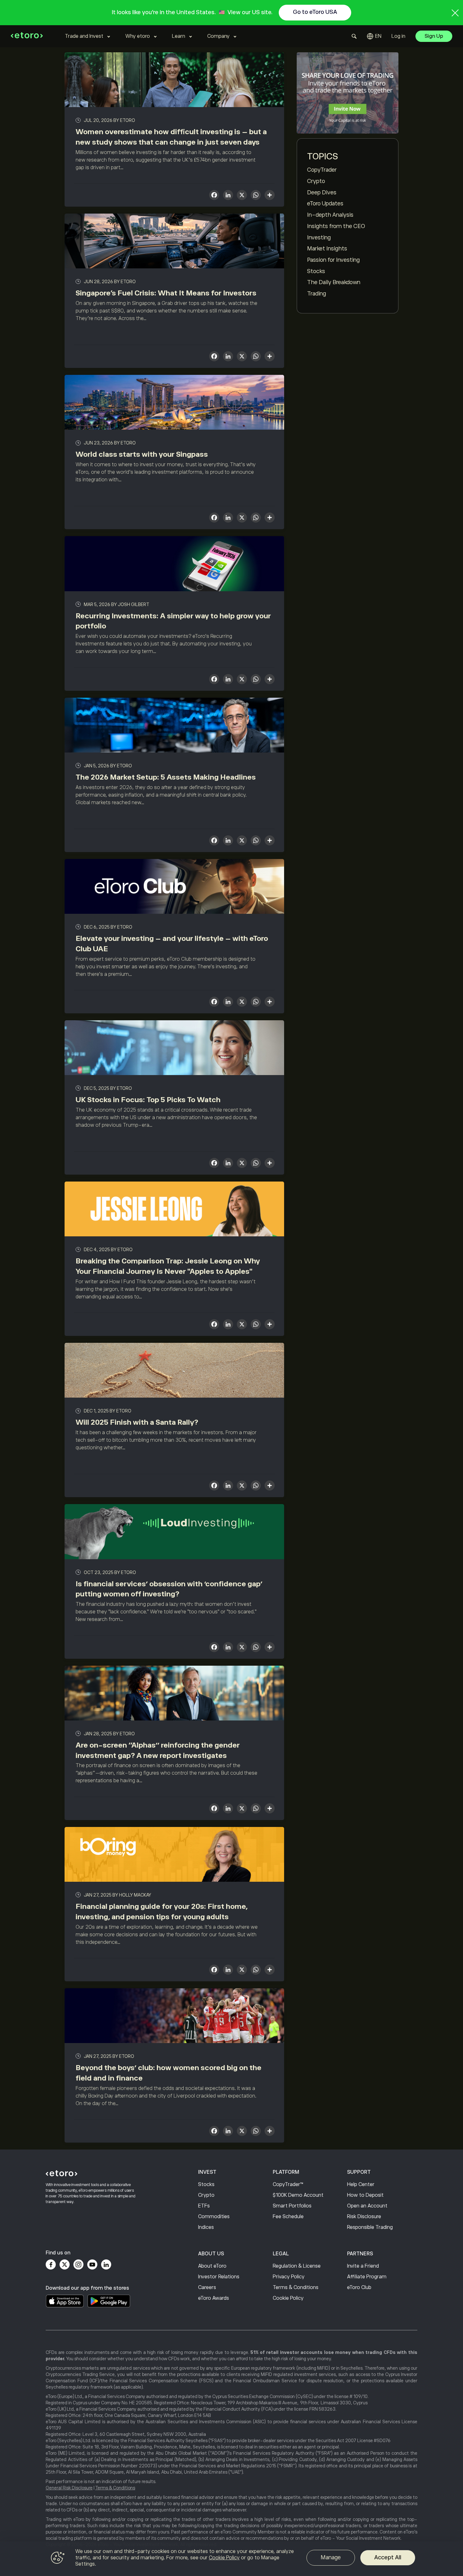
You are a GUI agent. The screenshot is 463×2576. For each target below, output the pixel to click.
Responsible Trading (370, 2227)
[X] (242, 196)
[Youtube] (92, 2264)
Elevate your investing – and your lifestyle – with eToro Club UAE (172, 944)
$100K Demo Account (298, 2195)
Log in (398, 36)
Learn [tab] (179, 36)
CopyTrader (322, 170)
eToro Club (359, 2287)
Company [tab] (218, 36)
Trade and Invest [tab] (84, 36)
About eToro (212, 2266)
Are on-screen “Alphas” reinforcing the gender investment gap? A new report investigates (158, 1750)
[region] (231, 2559)
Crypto (316, 181)
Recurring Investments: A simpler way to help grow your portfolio (173, 621)
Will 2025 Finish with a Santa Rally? (137, 1422)
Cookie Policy (288, 2298)
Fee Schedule (288, 2217)
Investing (319, 238)
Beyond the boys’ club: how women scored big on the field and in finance (169, 2073)
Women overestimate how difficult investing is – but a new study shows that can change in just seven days (171, 137)
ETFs (204, 2206)
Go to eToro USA (315, 12)
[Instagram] (78, 2264)
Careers (207, 2287)
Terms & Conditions (296, 2287)
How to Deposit (365, 2195)
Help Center (361, 2184)
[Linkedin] (106, 2264)
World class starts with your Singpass (142, 454)
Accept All (388, 2557)
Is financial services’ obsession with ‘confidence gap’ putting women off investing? (169, 1589)
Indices (206, 2227)
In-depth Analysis (330, 215)
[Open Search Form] (354, 36)
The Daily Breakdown (334, 282)
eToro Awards (214, 2298)
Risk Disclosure (364, 2217)
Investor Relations (219, 2277)
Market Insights (327, 249)
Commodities (214, 2217)
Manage (331, 2557)
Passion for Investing (333, 260)
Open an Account (367, 2206)
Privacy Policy (289, 2277)
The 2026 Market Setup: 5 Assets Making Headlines (166, 777)
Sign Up (434, 36)
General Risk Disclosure (69, 2488)
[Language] (374, 36)
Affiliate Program (367, 2277)
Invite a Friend (363, 2266)
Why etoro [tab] (138, 36)
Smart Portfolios (292, 2206)
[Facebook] (51, 2264)
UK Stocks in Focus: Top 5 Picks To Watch (148, 1100)
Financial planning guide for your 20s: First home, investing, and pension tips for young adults (162, 1912)
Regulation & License (297, 2266)
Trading (317, 294)
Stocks (316, 271)
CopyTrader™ (288, 2184)
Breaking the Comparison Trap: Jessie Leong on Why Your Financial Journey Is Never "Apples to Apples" (168, 1266)
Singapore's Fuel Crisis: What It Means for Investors (166, 293)
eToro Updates (325, 203)
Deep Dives (322, 192)
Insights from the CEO (336, 226)
